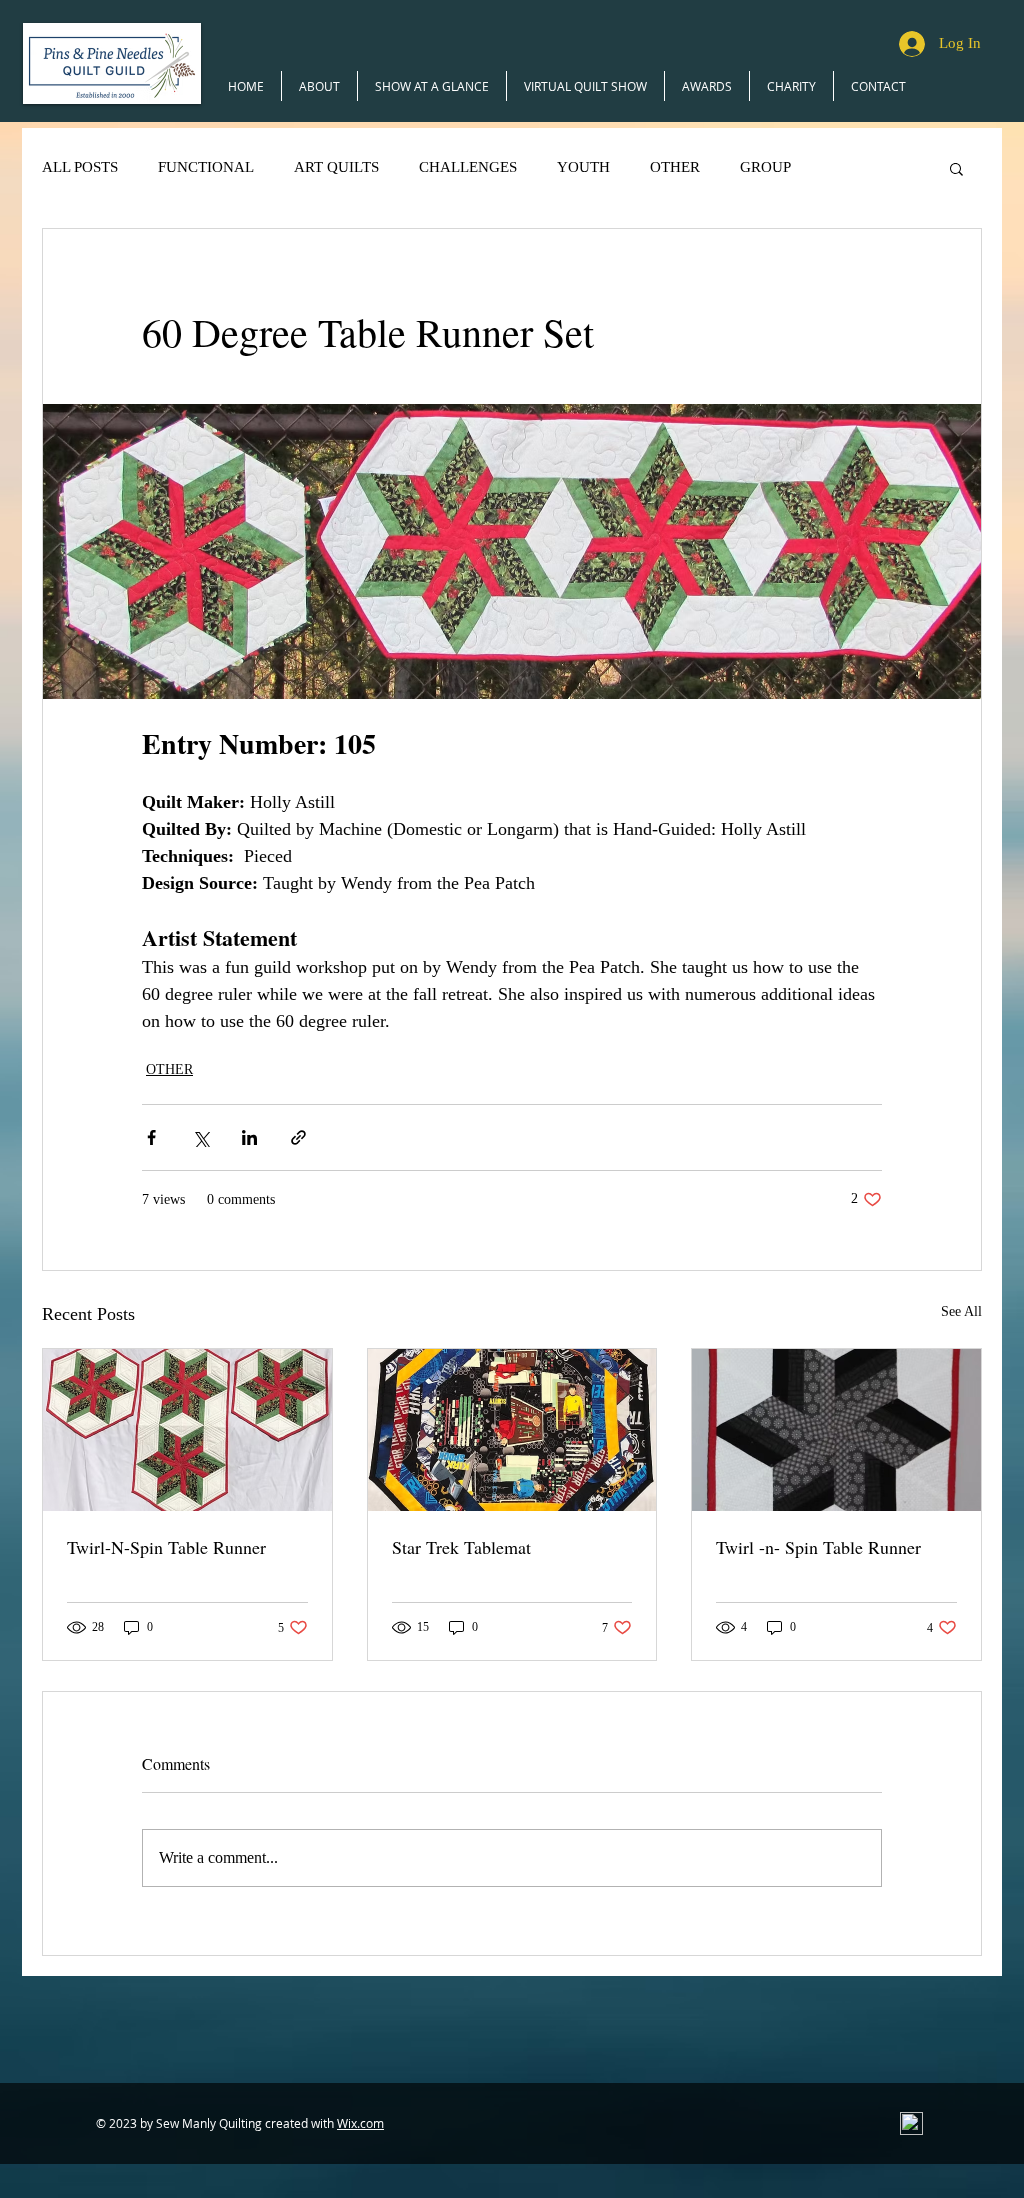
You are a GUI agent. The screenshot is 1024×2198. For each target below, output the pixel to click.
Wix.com (360, 2123)
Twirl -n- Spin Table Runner (818, 1547)
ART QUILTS (336, 167)
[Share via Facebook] (151, 1137)
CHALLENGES (468, 167)
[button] (956, 168)
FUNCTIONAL (206, 167)
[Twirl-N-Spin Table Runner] (187, 1430)
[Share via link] (298, 1137)
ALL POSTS (80, 167)
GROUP (765, 167)
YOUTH (583, 167)
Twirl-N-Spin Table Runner (166, 1547)
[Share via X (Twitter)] (200, 1137)
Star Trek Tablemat (461, 1547)
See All (961, 1311)
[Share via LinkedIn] (249, 1137)
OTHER (675, 167)
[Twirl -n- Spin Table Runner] (836, 1430)
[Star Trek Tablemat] (512, 1430)
